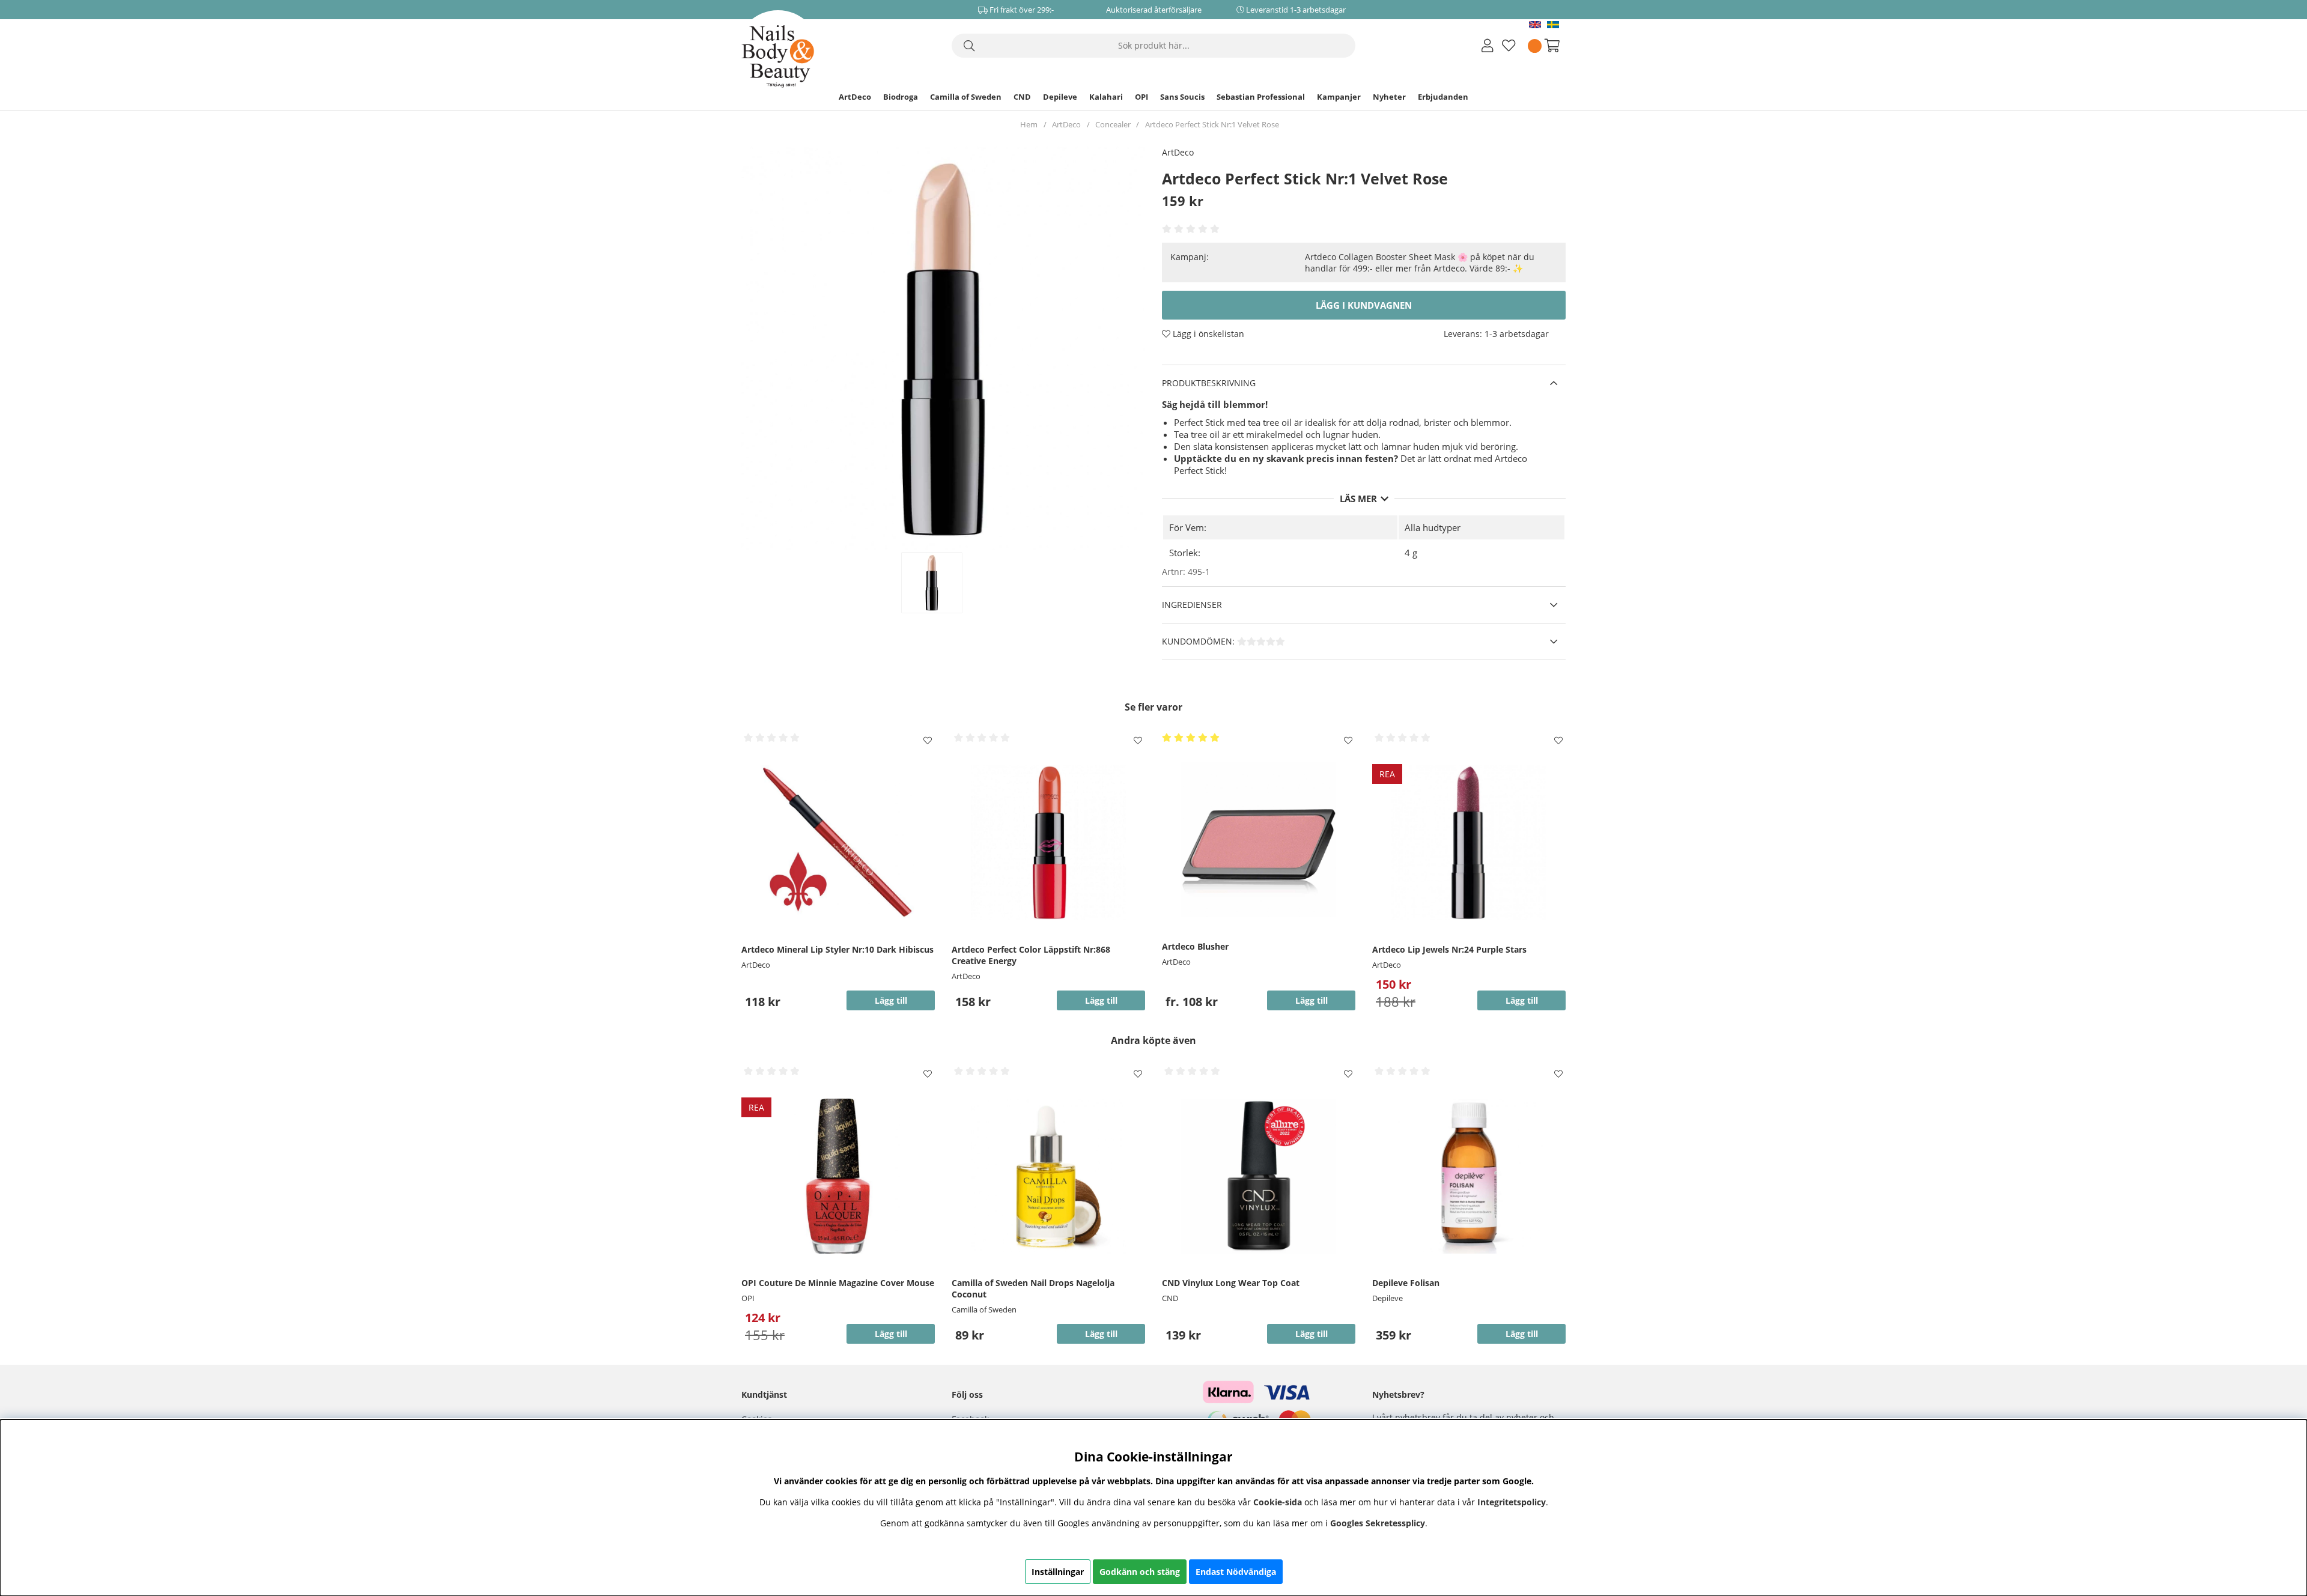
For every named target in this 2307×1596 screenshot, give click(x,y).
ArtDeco (855, 97)
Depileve (1060, 97)
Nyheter (1389, 97)
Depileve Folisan (1406, 1283)
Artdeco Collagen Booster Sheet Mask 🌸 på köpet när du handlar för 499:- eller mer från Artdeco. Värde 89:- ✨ (1420, 262)
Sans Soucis (1182, 97)
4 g (1411, 553)
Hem (1029, 124)
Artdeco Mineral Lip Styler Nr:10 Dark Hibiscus (837, 949)
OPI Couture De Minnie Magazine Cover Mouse (838, 1283)
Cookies (757, 1419)
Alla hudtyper (1433, 527)
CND (1022, 97)
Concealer (1113, 124)
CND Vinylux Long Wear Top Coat (1231, 1283)
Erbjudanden (1443, 97)
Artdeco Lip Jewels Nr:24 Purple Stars (1449, 949)
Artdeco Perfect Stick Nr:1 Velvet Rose (1212, 124)
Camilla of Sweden (966, 97)
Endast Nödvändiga (1236, 1572)
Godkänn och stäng (1140, 1572)
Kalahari (1106, 97)
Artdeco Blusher (1195, 946)
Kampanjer (1339, 97)
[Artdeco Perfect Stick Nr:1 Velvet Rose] (944, 583)
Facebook (970, 1419)
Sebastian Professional (1261, 97)
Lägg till (1312, 1000)
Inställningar (1058, 1572)
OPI (1141, 97)
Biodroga (901, 97)
